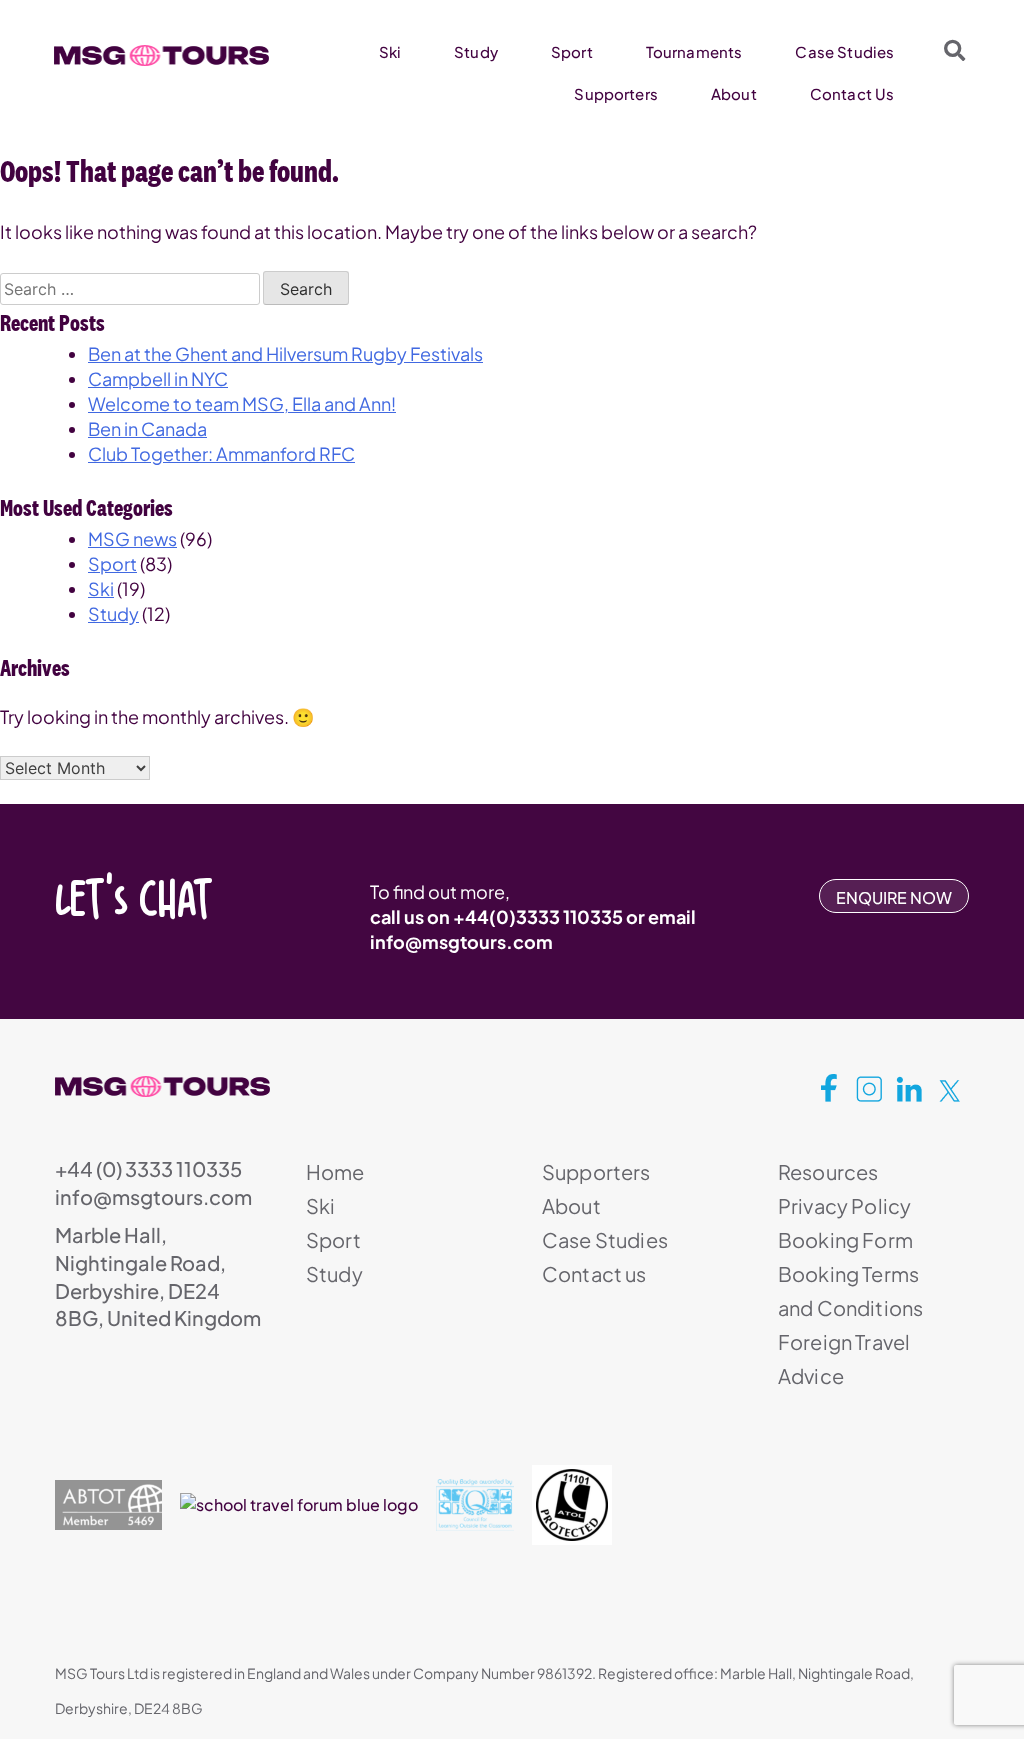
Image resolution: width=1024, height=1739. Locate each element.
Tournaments (694, 51)
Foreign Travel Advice (844, 1358)
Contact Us (852, 93)
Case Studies (844, 51)
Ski (390, 51)
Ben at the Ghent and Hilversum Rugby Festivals (285, 353)
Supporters (616, 93)
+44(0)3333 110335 (538, 916)
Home (335, 1171)
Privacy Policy (844, 1205)
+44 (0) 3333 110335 (148, 1168)
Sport (572, 51)
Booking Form (845, 1239)
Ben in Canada (147, 428)
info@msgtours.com (461, 941)
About (734, 93)
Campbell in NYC (158, 378)
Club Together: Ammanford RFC (221, 453)
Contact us (594, 1273)
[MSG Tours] (161, 56)
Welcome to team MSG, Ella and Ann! (242, 403)
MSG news (132, 538)
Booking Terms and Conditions (850, 1290)
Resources (828, 1171)
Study (476, 51)
